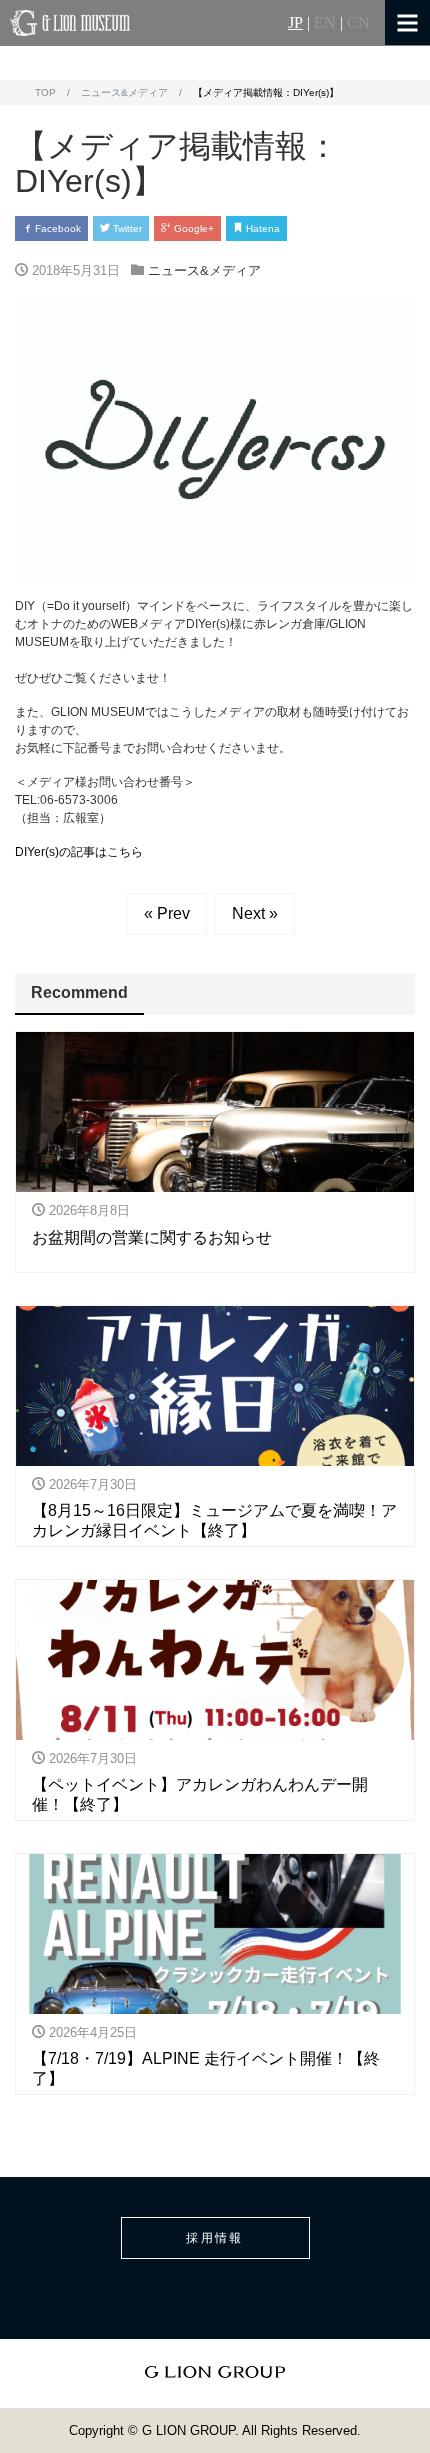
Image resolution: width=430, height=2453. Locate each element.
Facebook (56, 228)
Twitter (126, 228)
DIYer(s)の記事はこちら (79, 852)
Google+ (192, 228)
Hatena (261, 228)
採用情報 (215, 2238)
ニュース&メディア (204, 270)
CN (358, 23)
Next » (255, 913)
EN (325, 23)
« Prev (167, 913)
